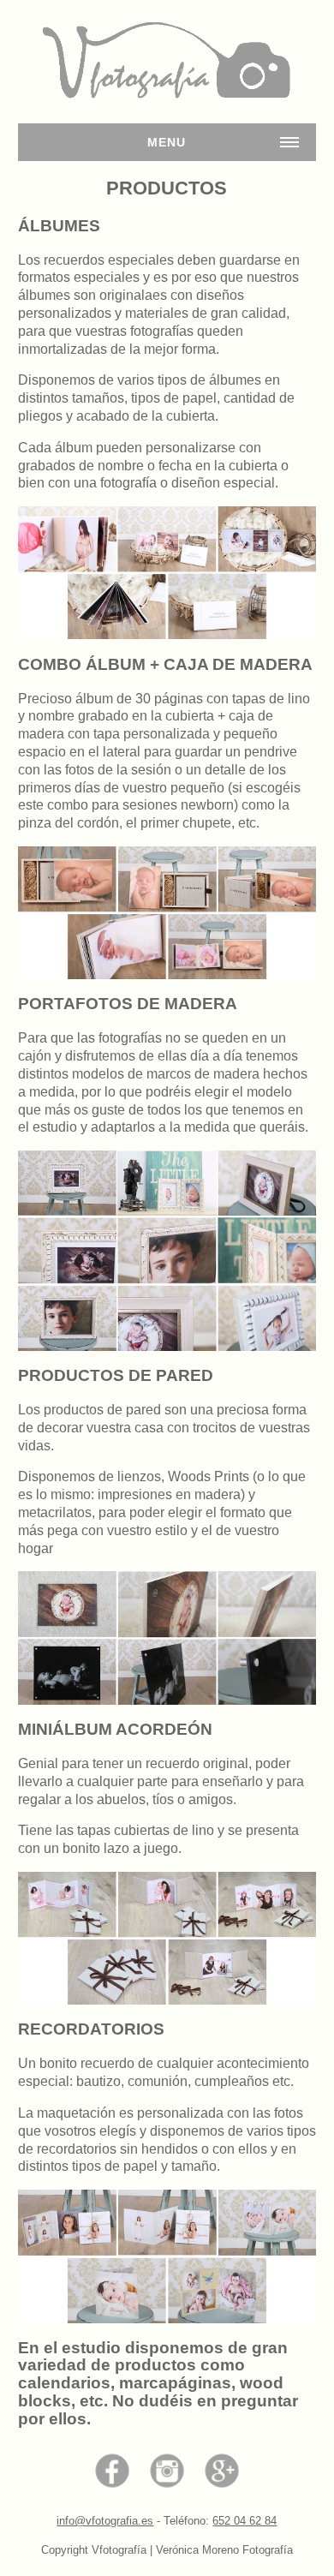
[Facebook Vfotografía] (112, 2469)
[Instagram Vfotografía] (167, 2469)
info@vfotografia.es (105, 2521)
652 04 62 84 (245, 2521)
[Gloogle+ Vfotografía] (222, 2469)
